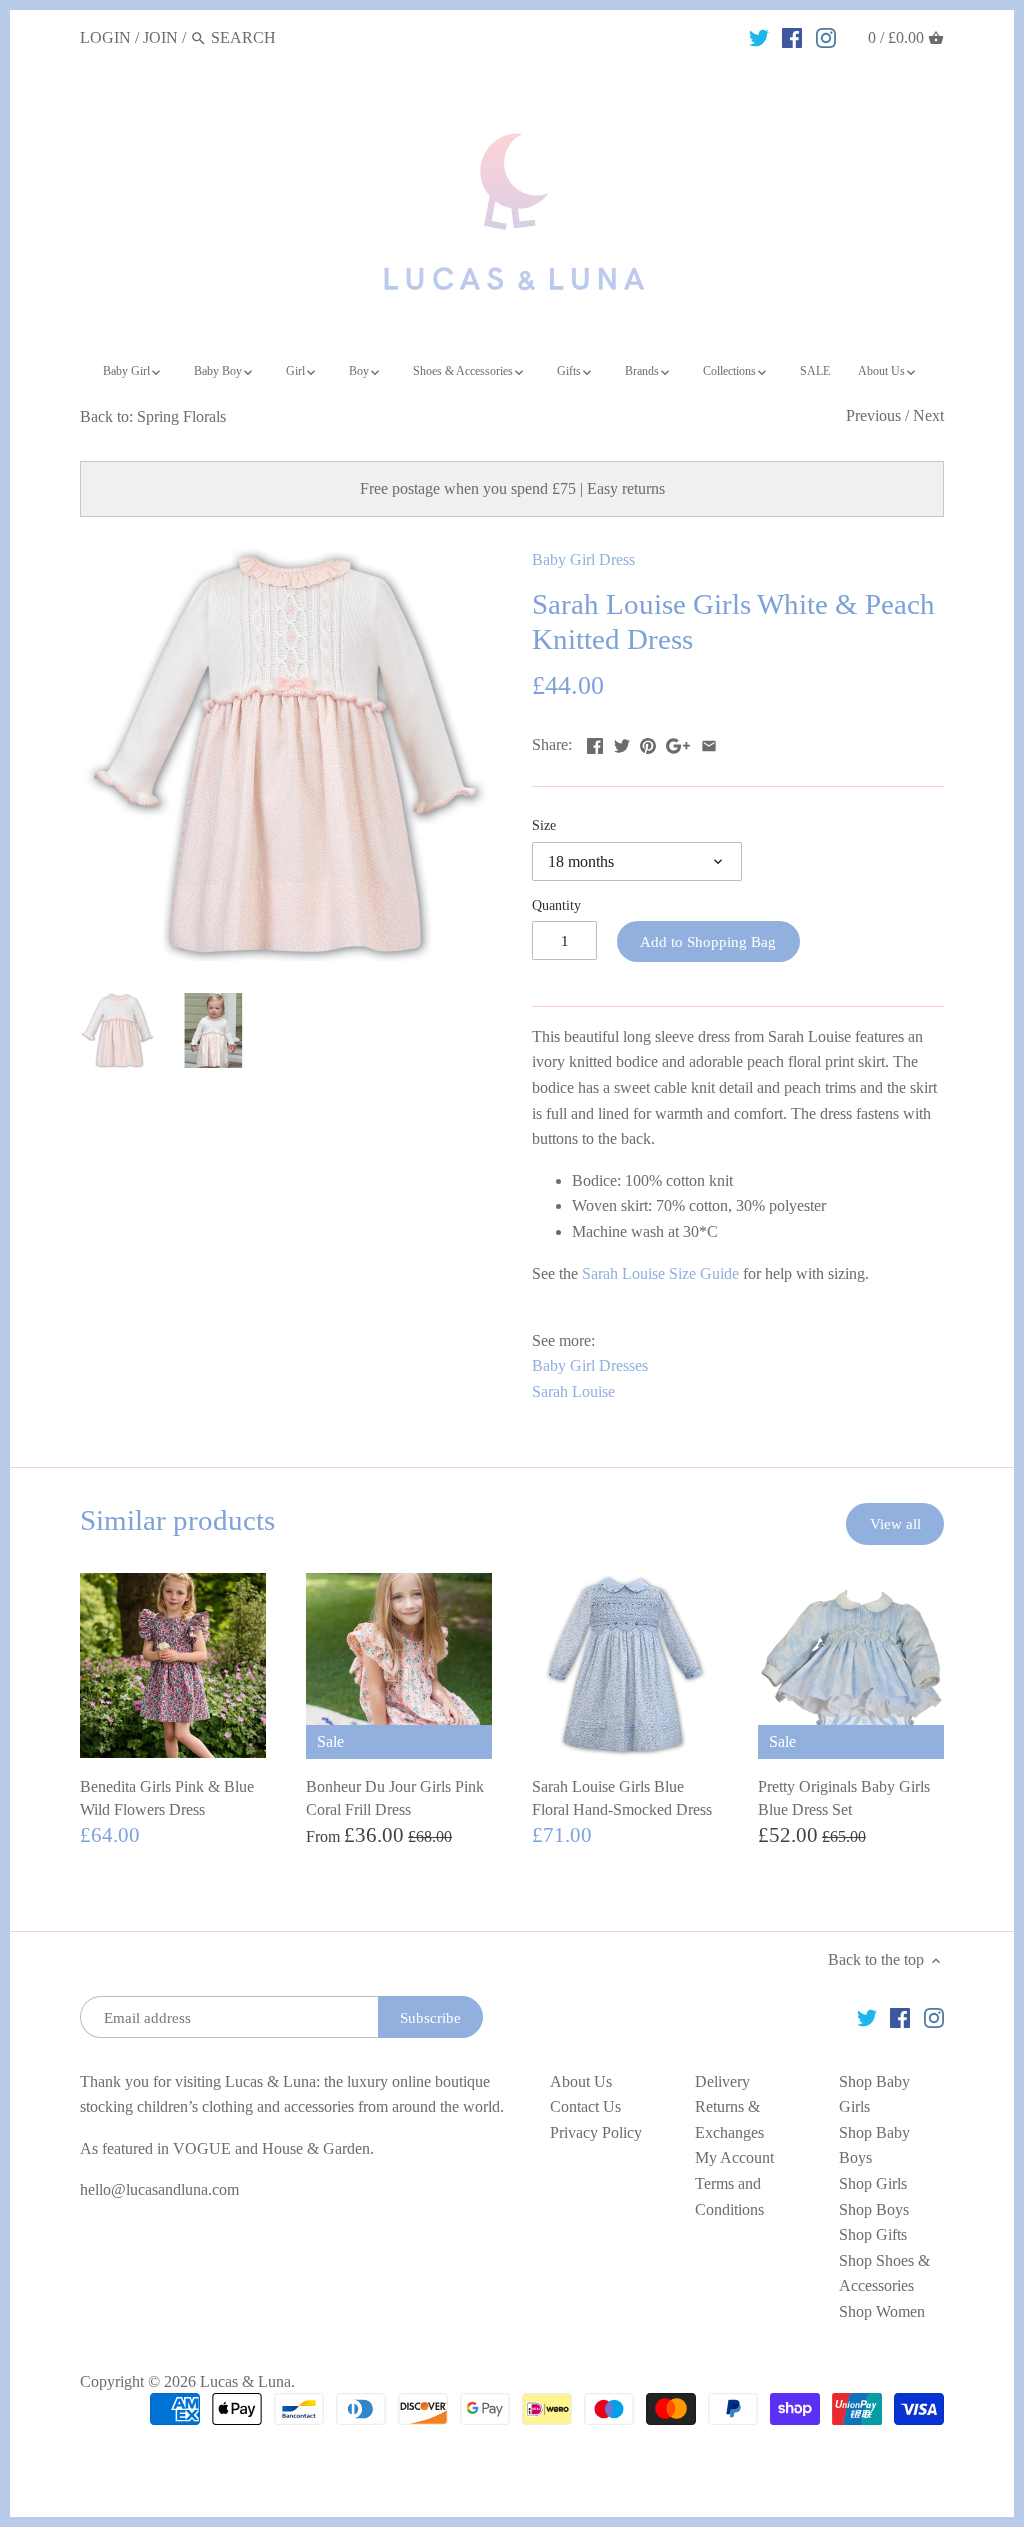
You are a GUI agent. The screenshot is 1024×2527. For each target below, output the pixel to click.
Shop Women (882, 2311)
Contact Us (585, 2106)
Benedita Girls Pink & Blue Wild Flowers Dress (167, 1797)
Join (160, 37)
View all (895, 1523)
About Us (581, 2081)
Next (928, 415)
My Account (734, 2157)
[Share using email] (709, 742)
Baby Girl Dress (583, 559)
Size (544, 825)
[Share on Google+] (678, 742)
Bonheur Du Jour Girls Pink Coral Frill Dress (395, 1797)
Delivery (722, 2081)
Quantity (556, 905)
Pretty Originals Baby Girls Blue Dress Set (844, 1797)
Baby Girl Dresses (590, 1365)
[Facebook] (792, 37)
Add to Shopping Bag (708, 941)
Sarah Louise (573, 1391)
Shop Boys (874, 2209)
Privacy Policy (596, 2132)
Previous (873, 415)
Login (105, 37)
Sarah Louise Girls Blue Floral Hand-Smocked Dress (622, 1797)
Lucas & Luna (245, 2381)
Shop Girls (873, 2183)
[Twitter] (759, 37)
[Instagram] (826, 37)
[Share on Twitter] (622, 742)
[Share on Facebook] (595, 742)
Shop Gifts (873, 2234)
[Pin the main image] (648, 742)
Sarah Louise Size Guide (662, 1273)
